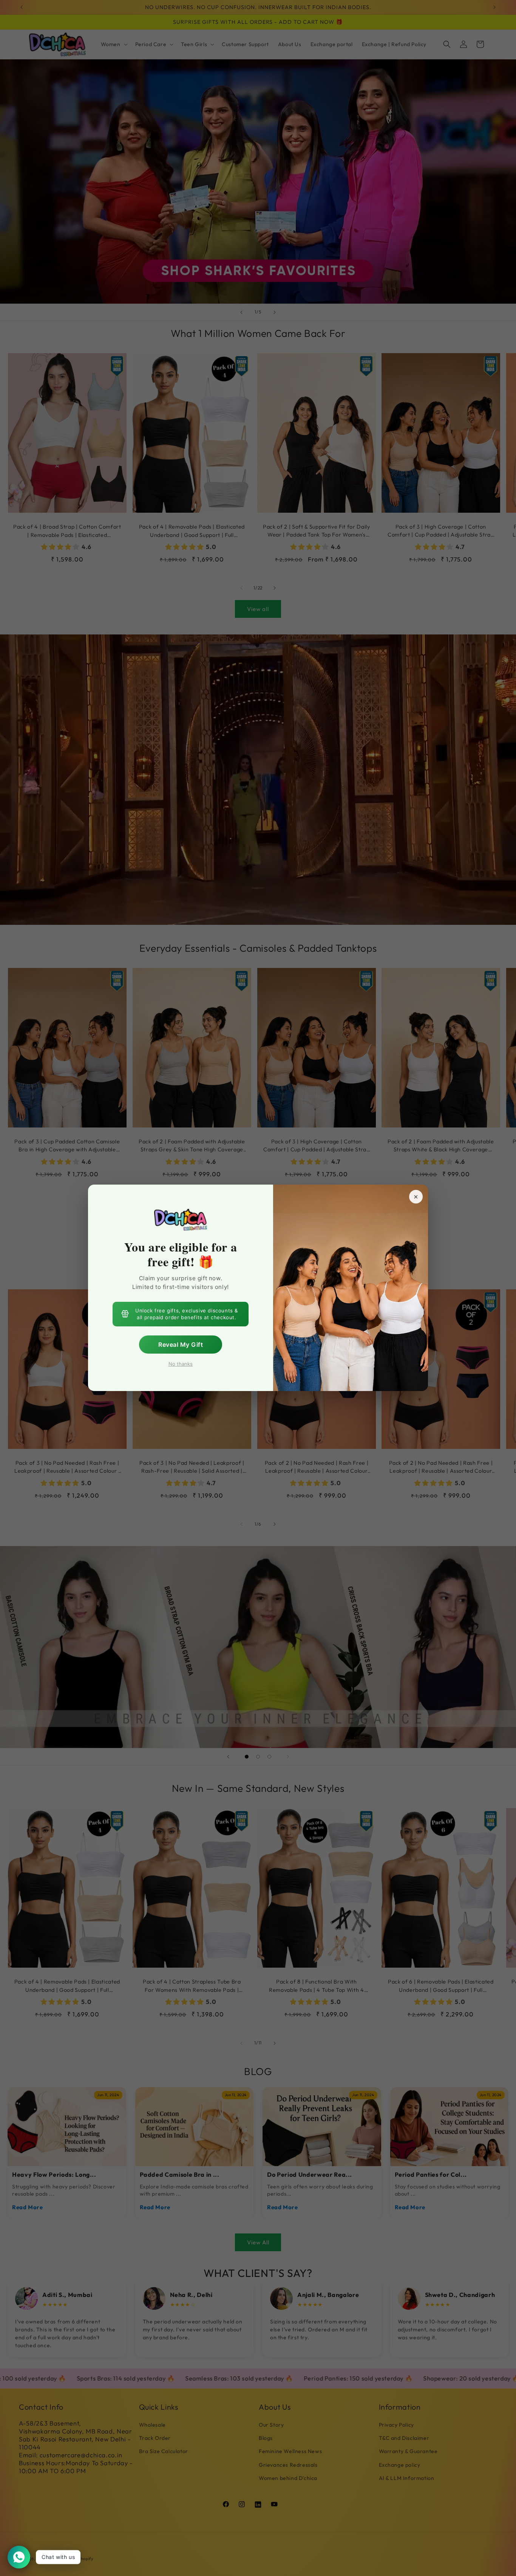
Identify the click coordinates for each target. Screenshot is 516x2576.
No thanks (181, 1364)
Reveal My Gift (181, 1345)
